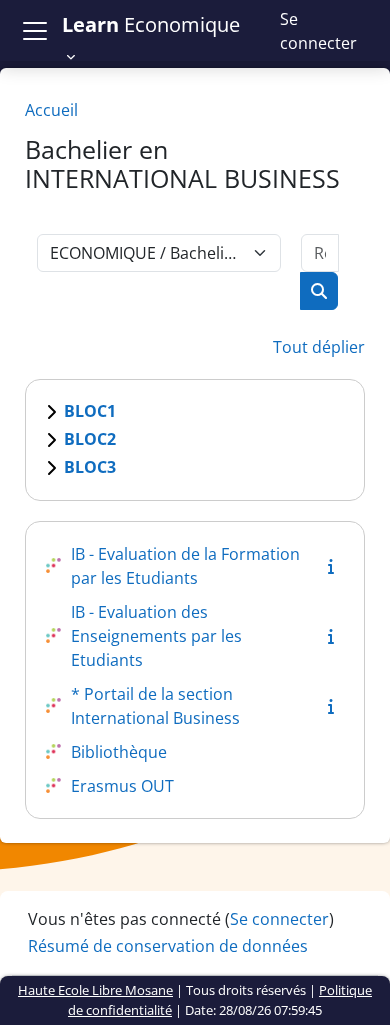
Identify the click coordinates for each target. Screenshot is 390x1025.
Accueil (51, 110)
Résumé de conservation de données (168, 946)
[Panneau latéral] (35, 30)
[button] (159, 40)
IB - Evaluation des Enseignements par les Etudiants (156, 636)
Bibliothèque (119, 752)
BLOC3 (90, 467)
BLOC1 (90, 411)
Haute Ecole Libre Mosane (95, 990)
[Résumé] (335, 566)
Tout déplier (319, 347)
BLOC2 (90, 439)
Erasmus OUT (122, 786)
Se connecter (318, 31)
